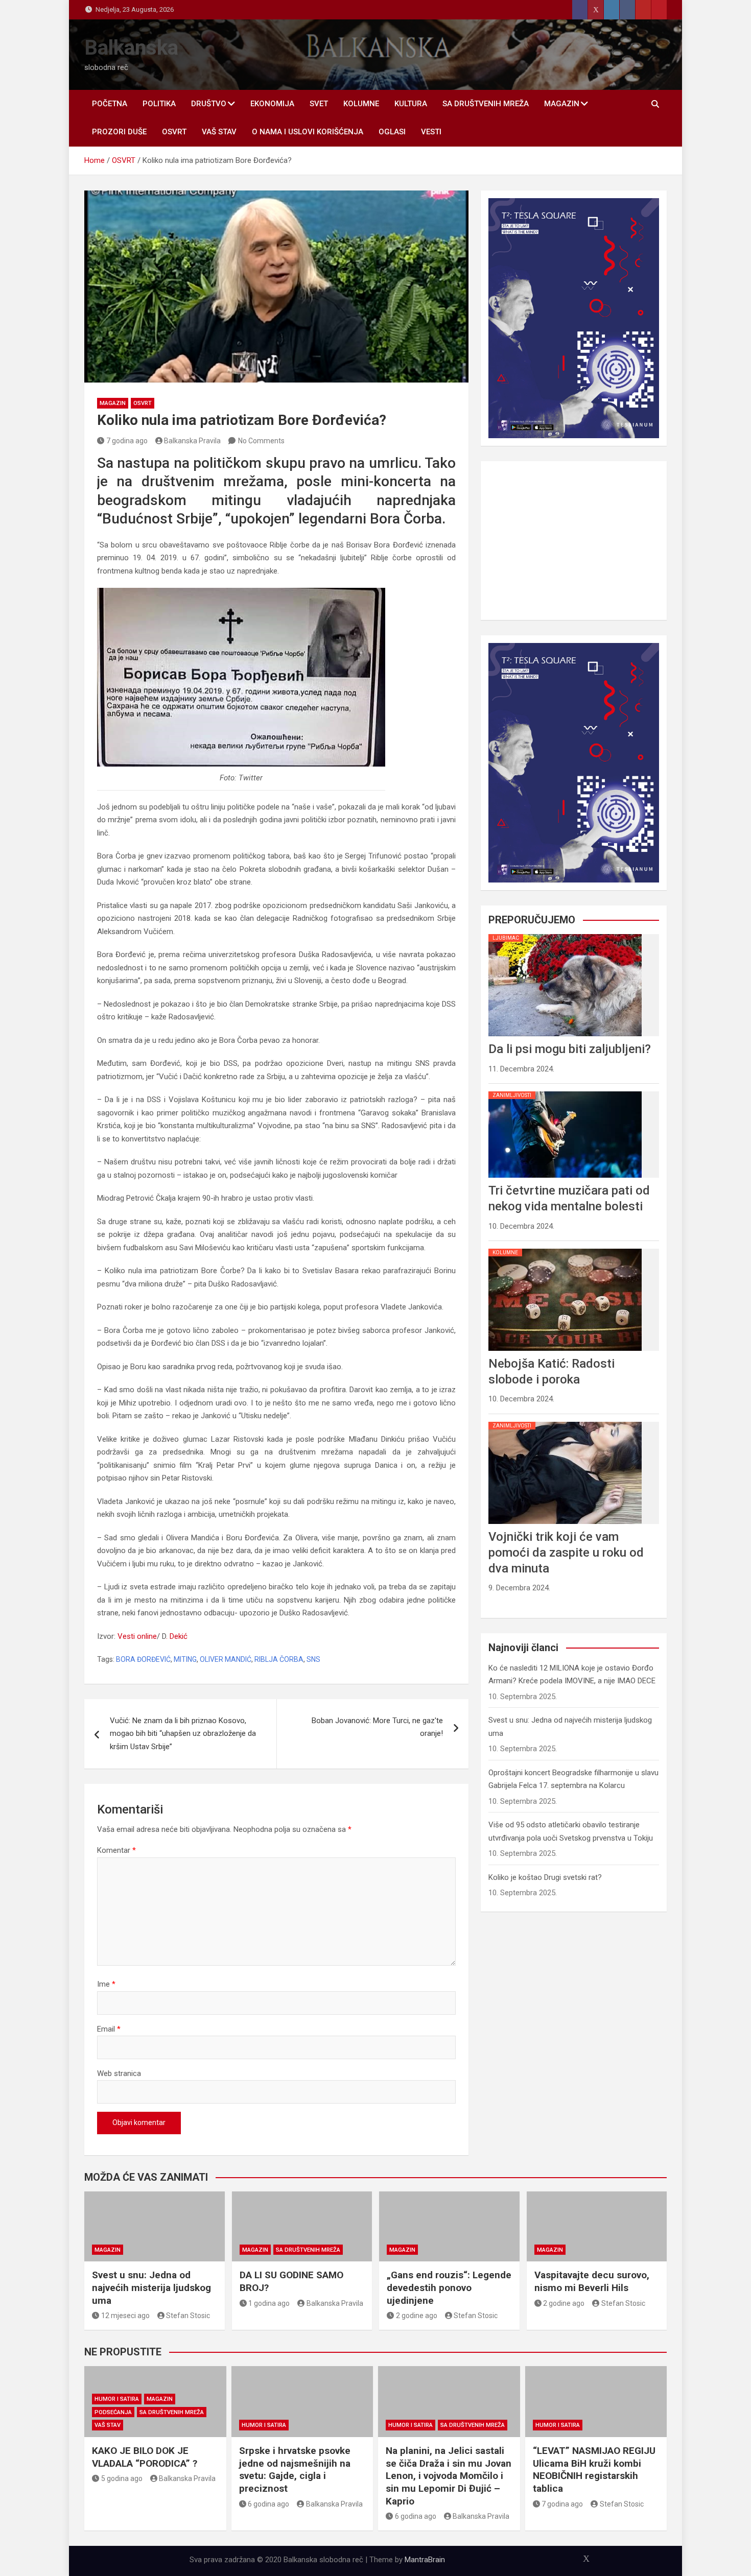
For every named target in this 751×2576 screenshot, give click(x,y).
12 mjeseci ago (125, 2316)
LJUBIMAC (506, 938)
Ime (106, 1984)
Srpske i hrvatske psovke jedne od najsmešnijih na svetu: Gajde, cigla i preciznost (295, 2470)
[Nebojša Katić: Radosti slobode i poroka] (565, 1249)
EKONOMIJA (272, 104)
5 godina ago (122, 2478)
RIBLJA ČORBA (279, 1659)
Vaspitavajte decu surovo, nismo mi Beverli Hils (592, 2281)
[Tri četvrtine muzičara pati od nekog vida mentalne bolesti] (565, 1091)
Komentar (116, 1850)
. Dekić (177, 1636)
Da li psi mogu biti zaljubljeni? (570, 1049)
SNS (313, 1659)
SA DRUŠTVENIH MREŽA (486, 104)
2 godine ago (417, 2316)
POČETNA (110, 104)
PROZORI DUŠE (119, 132)
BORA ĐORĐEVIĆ (143, 1659)
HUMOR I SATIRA (117, 2399)
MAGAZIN (562, 104)
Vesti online (137, 1636)
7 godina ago (127, 441)
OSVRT (174, 132)
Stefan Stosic (188, 2316)
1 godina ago (269, 2303)
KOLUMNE (361, 104)
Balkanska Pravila (192, 441)
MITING (185, 1659)
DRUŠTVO (209, 104)
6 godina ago (268, 2504)
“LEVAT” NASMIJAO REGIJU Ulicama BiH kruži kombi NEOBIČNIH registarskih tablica (594, 2470)
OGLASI (392, 132)
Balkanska (131, 48)
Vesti (431, 132)
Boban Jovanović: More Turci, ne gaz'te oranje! (377, 1727)
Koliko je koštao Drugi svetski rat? (545, 1877)
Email (109, 2029)
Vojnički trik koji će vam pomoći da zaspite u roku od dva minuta (566, 1553)
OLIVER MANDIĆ (226, 1659)
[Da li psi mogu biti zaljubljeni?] (565, 934)
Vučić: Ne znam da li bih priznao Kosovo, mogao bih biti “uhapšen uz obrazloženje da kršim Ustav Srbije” (183, 1734)
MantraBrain (425, 2560)
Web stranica (119, 2073)
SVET (319, 104)
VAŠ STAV (219, 132)
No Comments (261, 441)
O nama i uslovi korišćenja (308, 132)
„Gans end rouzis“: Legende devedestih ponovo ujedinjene (449, 2287)
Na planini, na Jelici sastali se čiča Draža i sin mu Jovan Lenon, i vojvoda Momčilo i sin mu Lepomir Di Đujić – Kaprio (449, 2476)
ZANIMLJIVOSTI (512, 1095)
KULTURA (411, 104)
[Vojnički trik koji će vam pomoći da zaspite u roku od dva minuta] (565, 1422)
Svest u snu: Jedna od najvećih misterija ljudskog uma (151, 2287)
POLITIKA (159, 104)
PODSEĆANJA (113, 2412)
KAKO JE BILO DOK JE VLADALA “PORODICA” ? (145, 2457)
